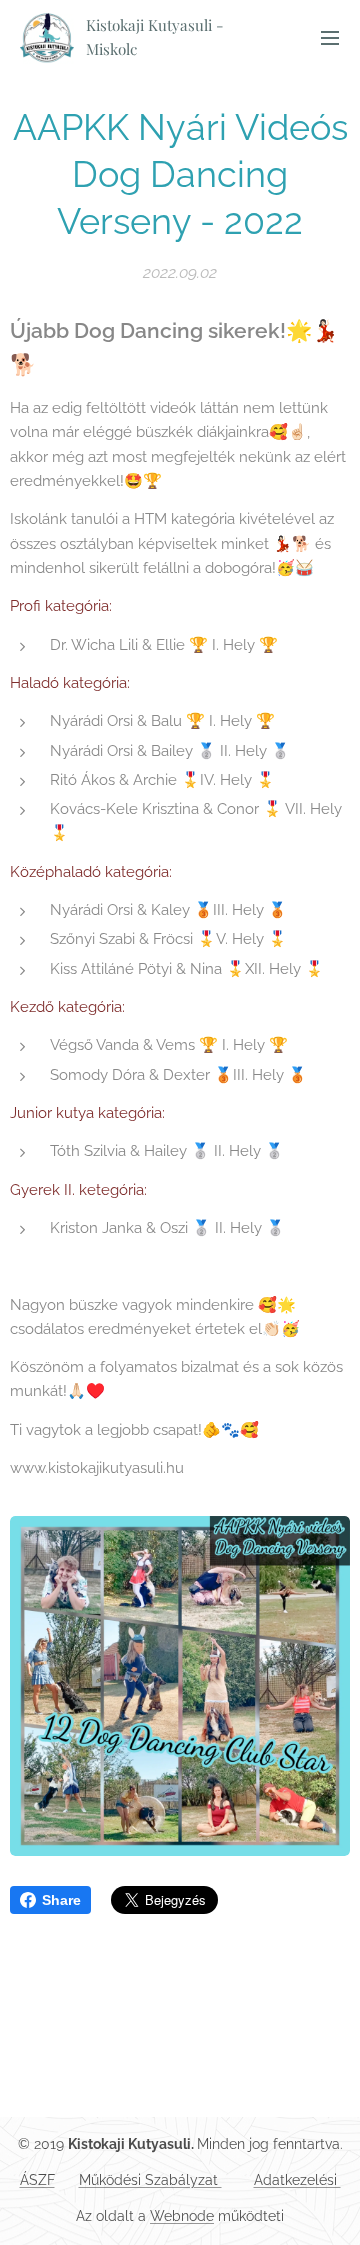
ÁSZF (37, 2180)
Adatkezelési (297, 2180)
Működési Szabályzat (150, 2180)
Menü (330, 37)
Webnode (182, 2216)
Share (61, 1900)
